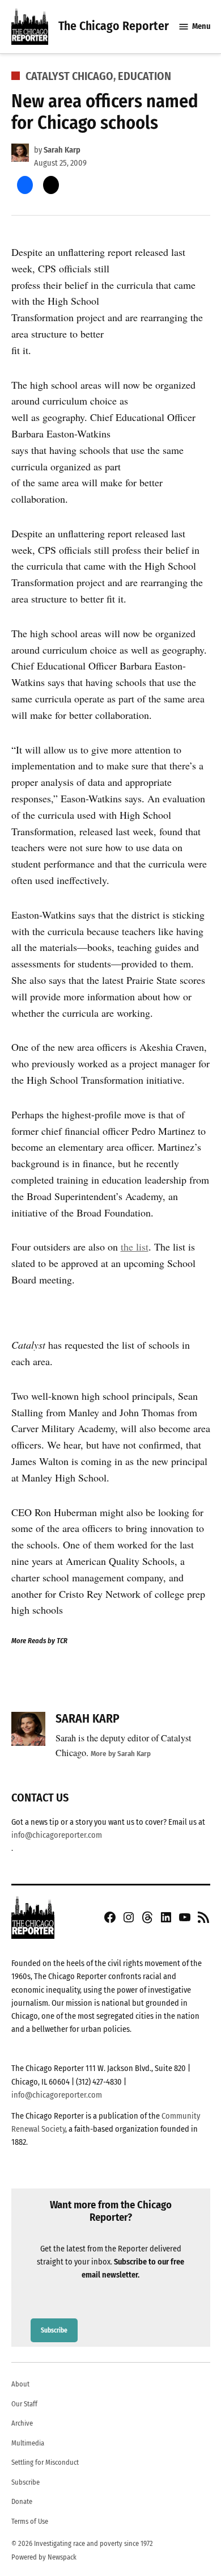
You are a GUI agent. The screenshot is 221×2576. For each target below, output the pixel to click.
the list (135, 1247)
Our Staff (24, 2404)
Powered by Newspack (44, 2557)
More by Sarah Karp (121, 1754)
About (20, 2384)
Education (144, 76)
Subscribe (54, 2330)
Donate (22, 2501)
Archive (22, 2423)
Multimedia (28, 2443)
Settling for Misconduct (45, 2462)
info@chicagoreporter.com (57, 1835)
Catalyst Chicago (69, 76)
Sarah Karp (62, 150)
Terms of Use (30, 2521)
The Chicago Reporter (114, 26)
